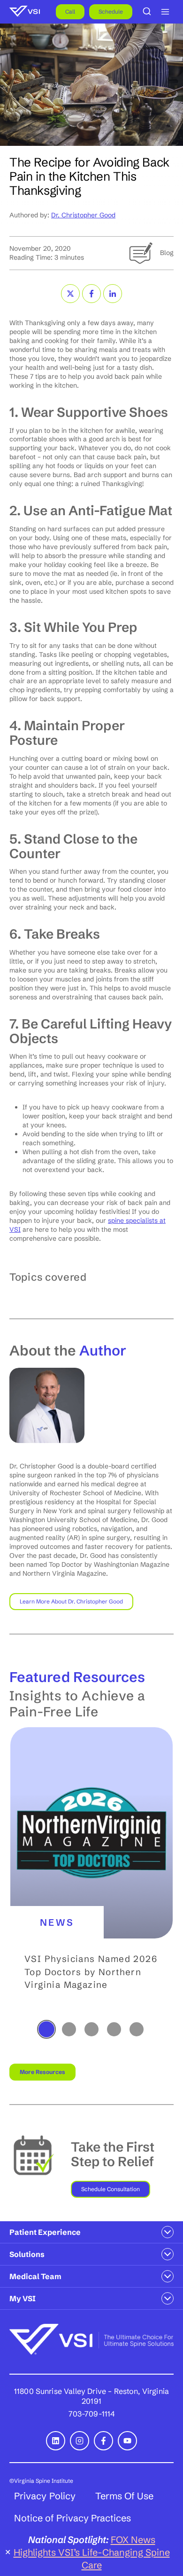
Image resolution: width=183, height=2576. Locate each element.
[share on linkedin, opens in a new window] (113, 294)
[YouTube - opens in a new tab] (127, 2441)
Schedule (111, 12)
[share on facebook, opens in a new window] (91, 294)
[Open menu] (165, 12)
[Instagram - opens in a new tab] (80, 2441)
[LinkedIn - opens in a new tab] (56, 2441)
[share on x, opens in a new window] (70, 294)
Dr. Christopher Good (83, 215)
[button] (91, 1873)
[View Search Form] (147, 12)
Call (70, 12)
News (57, 1922)
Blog (167, 253)
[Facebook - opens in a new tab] (103, 2441)
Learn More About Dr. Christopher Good (71, 1601)
